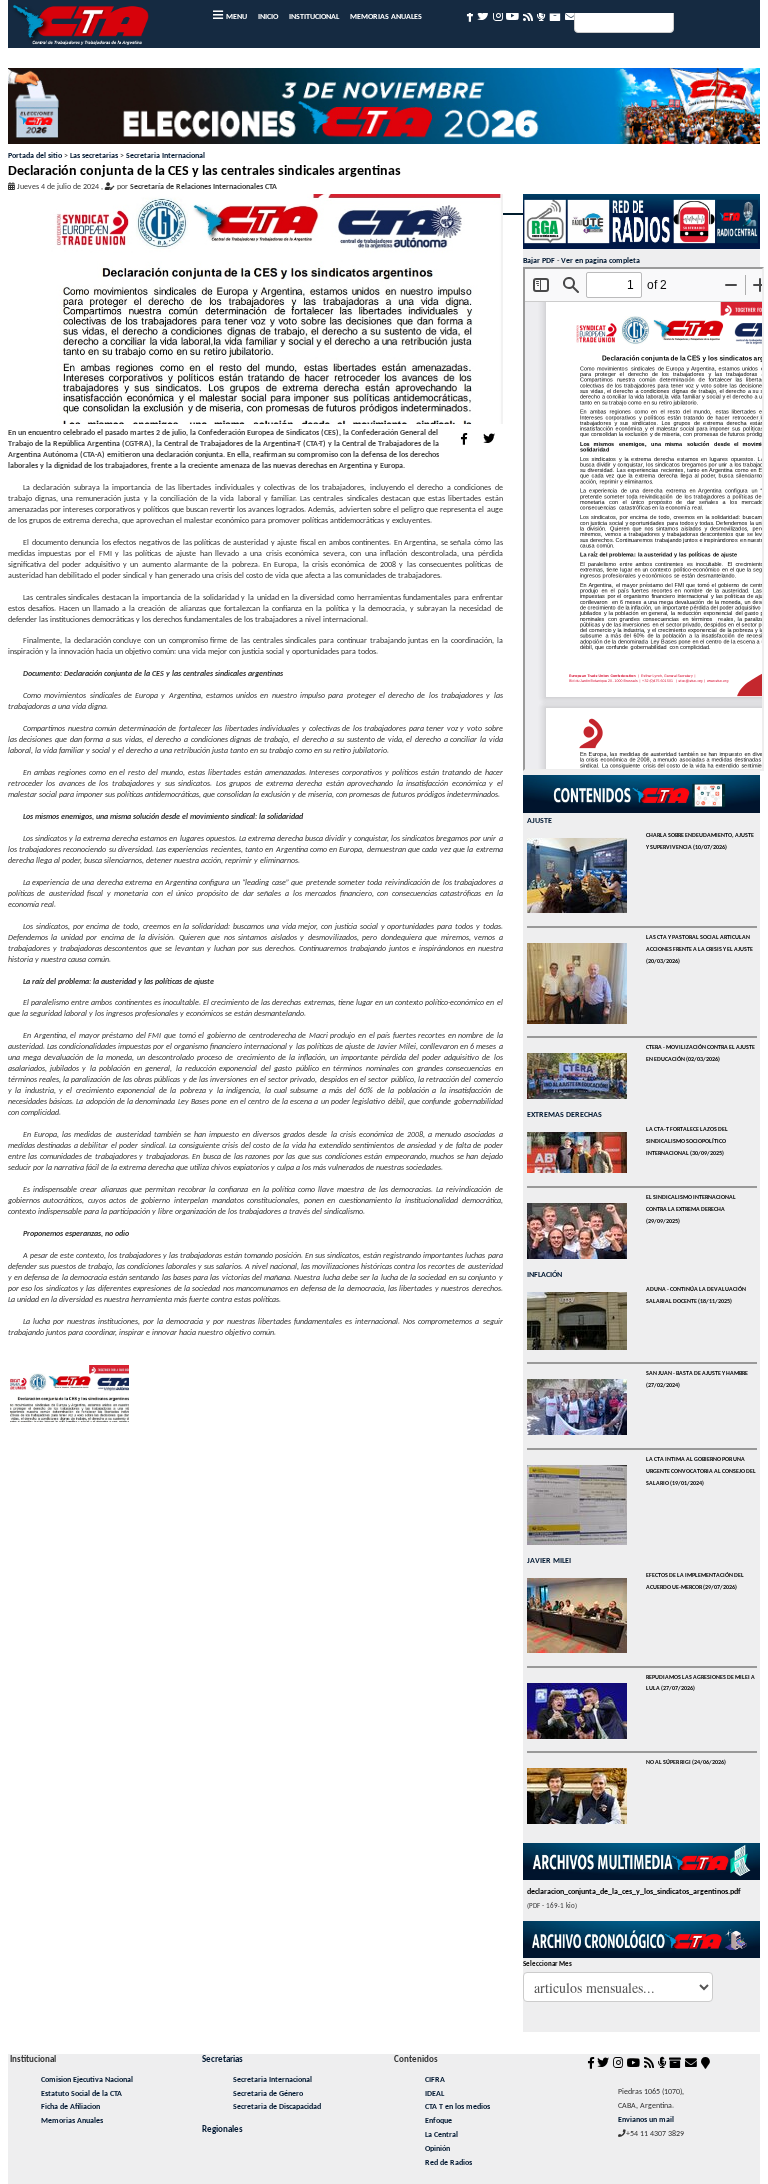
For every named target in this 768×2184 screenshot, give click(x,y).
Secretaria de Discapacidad (277, 2107)
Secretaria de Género (268, 2094)
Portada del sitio (35, 156)
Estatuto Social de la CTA (81, 2094)
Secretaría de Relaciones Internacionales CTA (203, 187)
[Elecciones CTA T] (384, 110)
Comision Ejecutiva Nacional (87, 2080)
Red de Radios (448, 2163)
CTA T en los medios (457, 2107)
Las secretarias (94, 156)
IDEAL (434, 2094)
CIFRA (435, 2080)
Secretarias (222, 2059)
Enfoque (438, 2121)
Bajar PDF (539, 261)
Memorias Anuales (72, 2121)
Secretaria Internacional (165, 156)
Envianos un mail (646, 2120)
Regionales (222, 2129)
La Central (441, 2135)
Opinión (437, 2149)
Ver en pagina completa (600, 261)
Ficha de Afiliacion (70, 2107)
